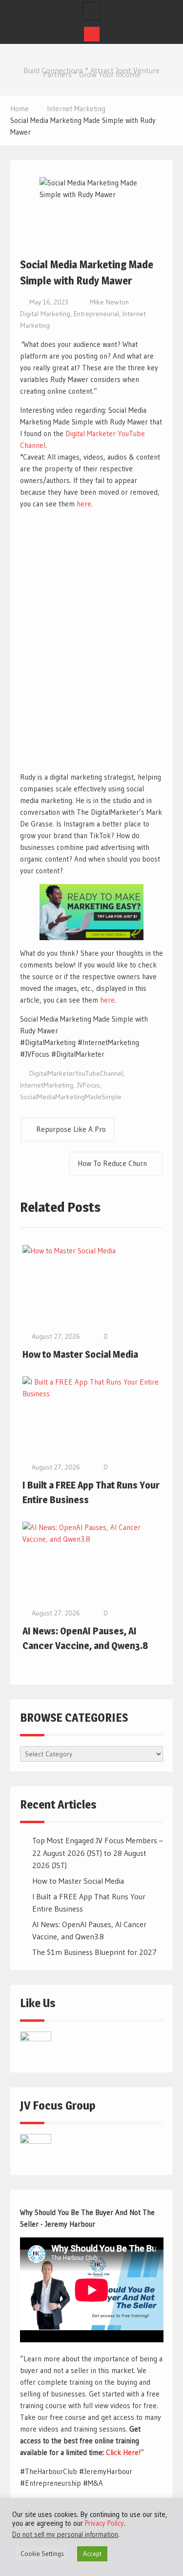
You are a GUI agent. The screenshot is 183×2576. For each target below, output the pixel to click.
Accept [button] (92, 2554)
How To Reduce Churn (112, 1163)
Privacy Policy (104, 2523)
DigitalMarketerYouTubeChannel (76, 1073)
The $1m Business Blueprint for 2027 (94, 1952)
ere (109, 1000)
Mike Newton (109, 302)
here (84, 504)
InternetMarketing (47, 1085)
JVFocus (88, 1085)
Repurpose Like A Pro (71, 1129)
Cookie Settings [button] (42, 2554)
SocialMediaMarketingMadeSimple (71, 1097)
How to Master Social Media (80, 1354)
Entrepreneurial (96, 314)
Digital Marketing (45, 314)
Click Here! (123, 2452)
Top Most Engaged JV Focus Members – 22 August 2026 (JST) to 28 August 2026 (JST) (98, 1853)
